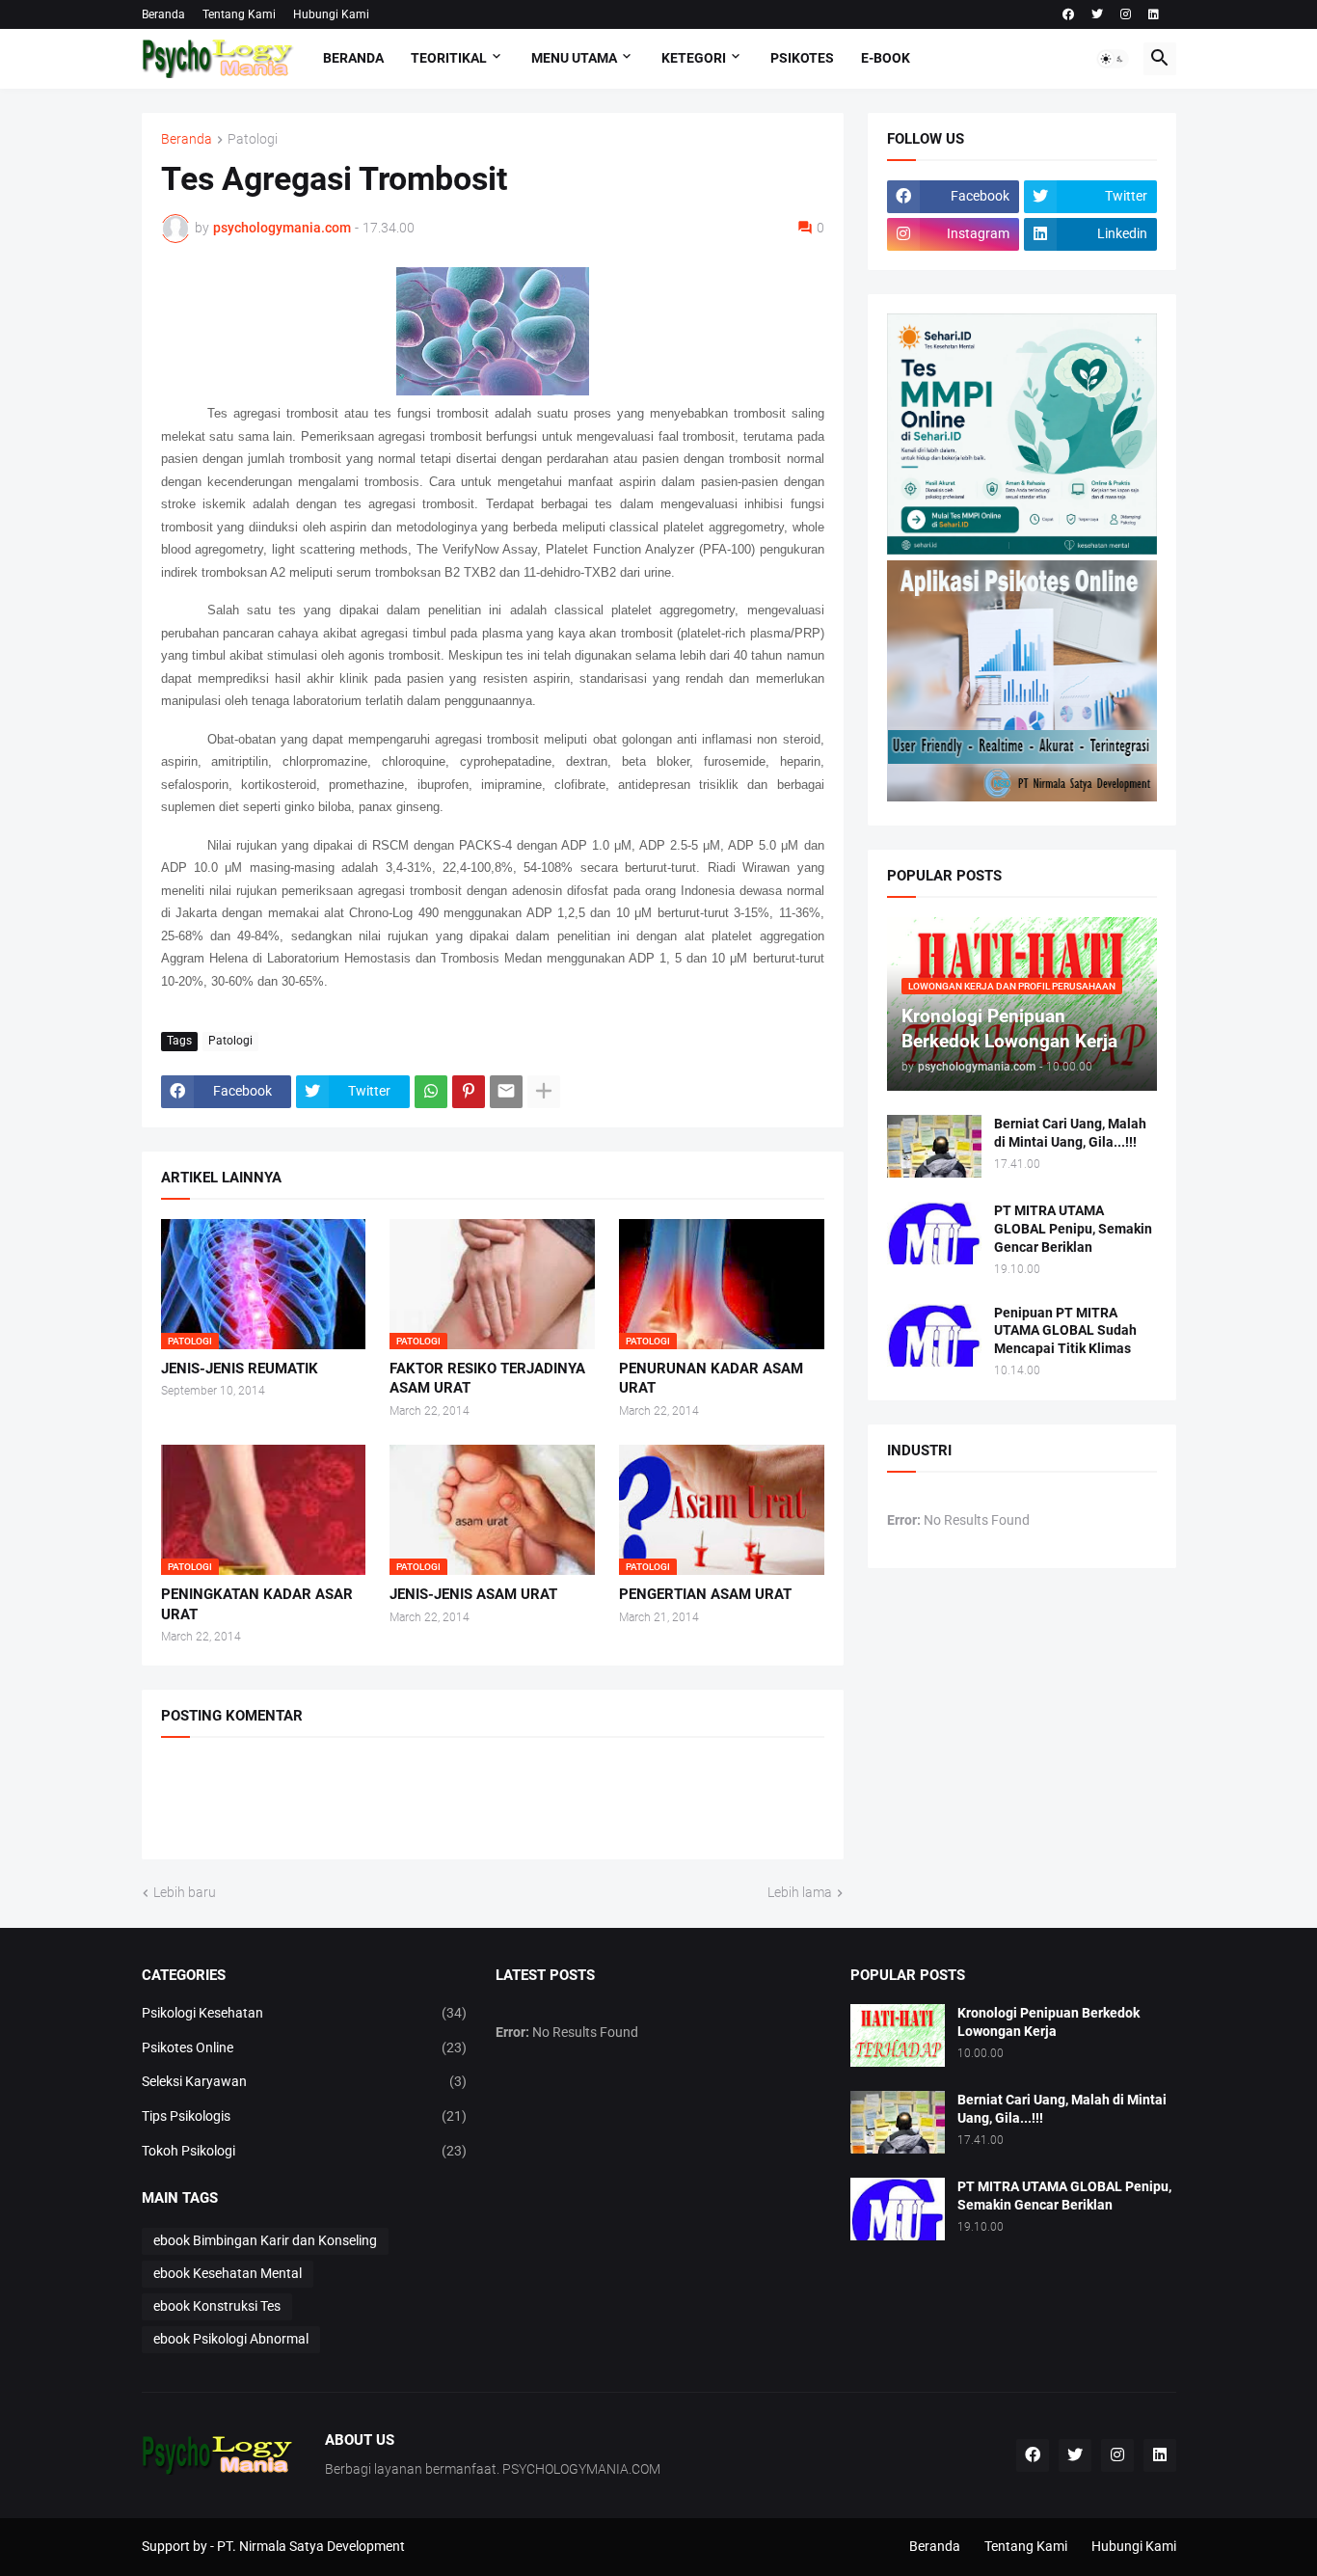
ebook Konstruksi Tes (217, 2306)
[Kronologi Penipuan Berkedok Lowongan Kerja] (898, 2035)
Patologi (253, 139)
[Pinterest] (469, 1092)
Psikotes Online (305, 2047)
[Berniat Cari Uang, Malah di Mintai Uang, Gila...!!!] (934, 1146)
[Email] (506, 1092)
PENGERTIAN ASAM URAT (705, 1594)
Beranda (163, 14)
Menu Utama (574, 58)
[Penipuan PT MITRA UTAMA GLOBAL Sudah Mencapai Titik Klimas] (934, 1335)
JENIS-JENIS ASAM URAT (473, 1594)
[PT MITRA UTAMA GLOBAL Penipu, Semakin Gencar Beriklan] (934, 1233)
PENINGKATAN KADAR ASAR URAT (257, 1604)
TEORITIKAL (449, 58)
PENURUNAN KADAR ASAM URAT (711, 1378)
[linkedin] (1154, 14)
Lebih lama (800, 1892)
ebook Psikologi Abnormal (231, 2339)
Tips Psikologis (305, 2116)
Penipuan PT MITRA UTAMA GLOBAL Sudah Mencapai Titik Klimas (1065, 1331)
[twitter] (1097, 14)
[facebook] (1068, 14)
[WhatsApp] (431, 1092)
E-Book (886, 58)
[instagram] (1126, 14)
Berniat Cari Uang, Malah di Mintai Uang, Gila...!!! (1070, 1133)
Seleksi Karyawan (305, 2081)
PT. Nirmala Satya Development (311, 2546)
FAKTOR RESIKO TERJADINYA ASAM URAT (487, 1378)
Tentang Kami (239, 14)
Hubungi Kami (331, 14)
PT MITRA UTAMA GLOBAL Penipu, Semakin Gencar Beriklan (1073, 1229)
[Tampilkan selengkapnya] (544, 1092)
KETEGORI (694, 58)
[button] (1113, 59)
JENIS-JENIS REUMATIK (240, 1369)
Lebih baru (185, 1892)
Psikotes (802, 58)
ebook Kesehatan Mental (228, 2273)
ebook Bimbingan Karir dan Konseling (265, 2240)
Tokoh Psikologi (305, 2151)
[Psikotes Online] (1022, 550)
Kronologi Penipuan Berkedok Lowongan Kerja (1048, 2022)
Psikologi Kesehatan (305, 2013)
